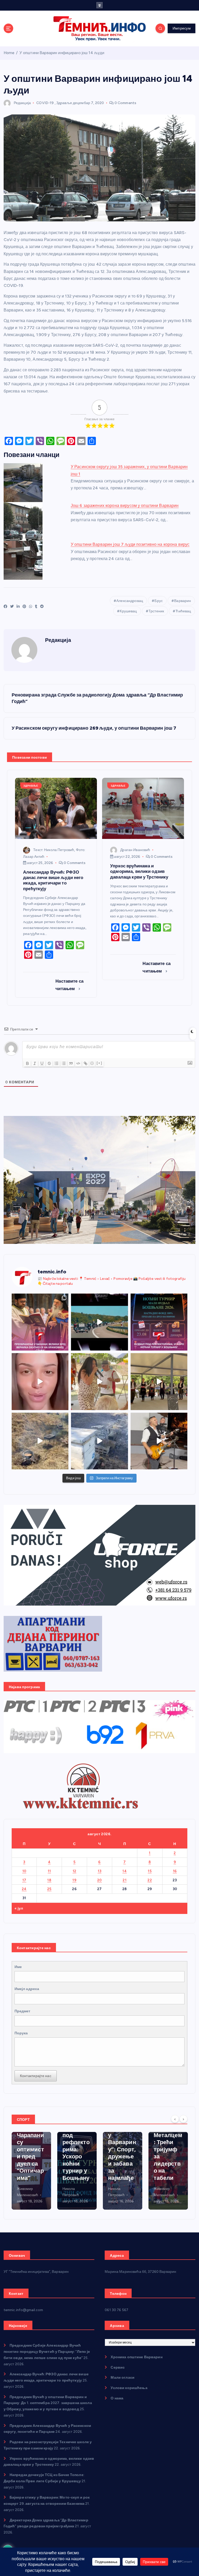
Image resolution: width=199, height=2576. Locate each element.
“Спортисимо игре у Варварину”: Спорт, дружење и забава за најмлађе (76, 2149)
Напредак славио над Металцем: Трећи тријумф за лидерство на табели (122, 2146)
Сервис (118, 2367)
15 (150, 1871)
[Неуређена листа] (64, 1063)
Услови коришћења (129, 2388)
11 (49, 1871)
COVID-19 (45, 103)
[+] (99, 1063)
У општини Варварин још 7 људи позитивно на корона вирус (130, 544)
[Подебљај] (27, 1063)
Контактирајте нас (36, 2076)
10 (24, 1871)
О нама (117, 2398)
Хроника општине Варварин (136, 2357)
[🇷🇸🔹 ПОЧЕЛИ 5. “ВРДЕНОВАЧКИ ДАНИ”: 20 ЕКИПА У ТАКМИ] (99, 1382)
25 (49, 1889)
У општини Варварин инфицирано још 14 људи (62, 53)
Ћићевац (183, 611)
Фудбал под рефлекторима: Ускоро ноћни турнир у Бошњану (30, 2153)
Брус (159, 601)
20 (99, 1880)
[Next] (183, 2119)
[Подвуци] (42, 1063)
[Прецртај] (49, 1063)
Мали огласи (123, 2377)
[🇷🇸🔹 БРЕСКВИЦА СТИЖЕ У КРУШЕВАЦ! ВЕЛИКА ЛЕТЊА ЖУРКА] (40, 1382)
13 (100, 1871)
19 (74, 1880)
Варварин (183, 601)
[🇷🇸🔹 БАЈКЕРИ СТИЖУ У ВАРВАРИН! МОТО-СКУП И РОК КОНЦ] (99, 1322)
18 (49, 1880)
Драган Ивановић (135, 850)
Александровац (130, 601)
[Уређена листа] (56, 1063)
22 (150, 1880)
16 (175, 1871)
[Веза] (86, 1063)
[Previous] (175, 2119)
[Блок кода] (78, 1063)
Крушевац (128, 611)
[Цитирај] (71, 1063)
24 (24, 1889)
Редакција (22, 103)
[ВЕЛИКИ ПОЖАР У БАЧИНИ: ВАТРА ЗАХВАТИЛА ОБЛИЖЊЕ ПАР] (99, 1441)
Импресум (182, 28)
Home (9, 53)
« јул (19, 1908)
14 (125, 1871)
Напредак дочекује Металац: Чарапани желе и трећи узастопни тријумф (168, 2153)
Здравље (64, 103)
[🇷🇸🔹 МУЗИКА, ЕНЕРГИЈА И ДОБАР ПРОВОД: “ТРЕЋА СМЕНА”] (159, 1441)
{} (92, 1063)
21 (125, 1880)
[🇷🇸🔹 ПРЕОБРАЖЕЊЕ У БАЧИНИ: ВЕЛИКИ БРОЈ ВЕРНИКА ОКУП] (40, 1322)
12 (74, 1871)
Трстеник (156, 611)
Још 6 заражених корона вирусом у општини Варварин (125, 506)
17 (24, 1880)
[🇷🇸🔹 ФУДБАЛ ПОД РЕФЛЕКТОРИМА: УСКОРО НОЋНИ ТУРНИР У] (159, 1322)
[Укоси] (35, 1063)
